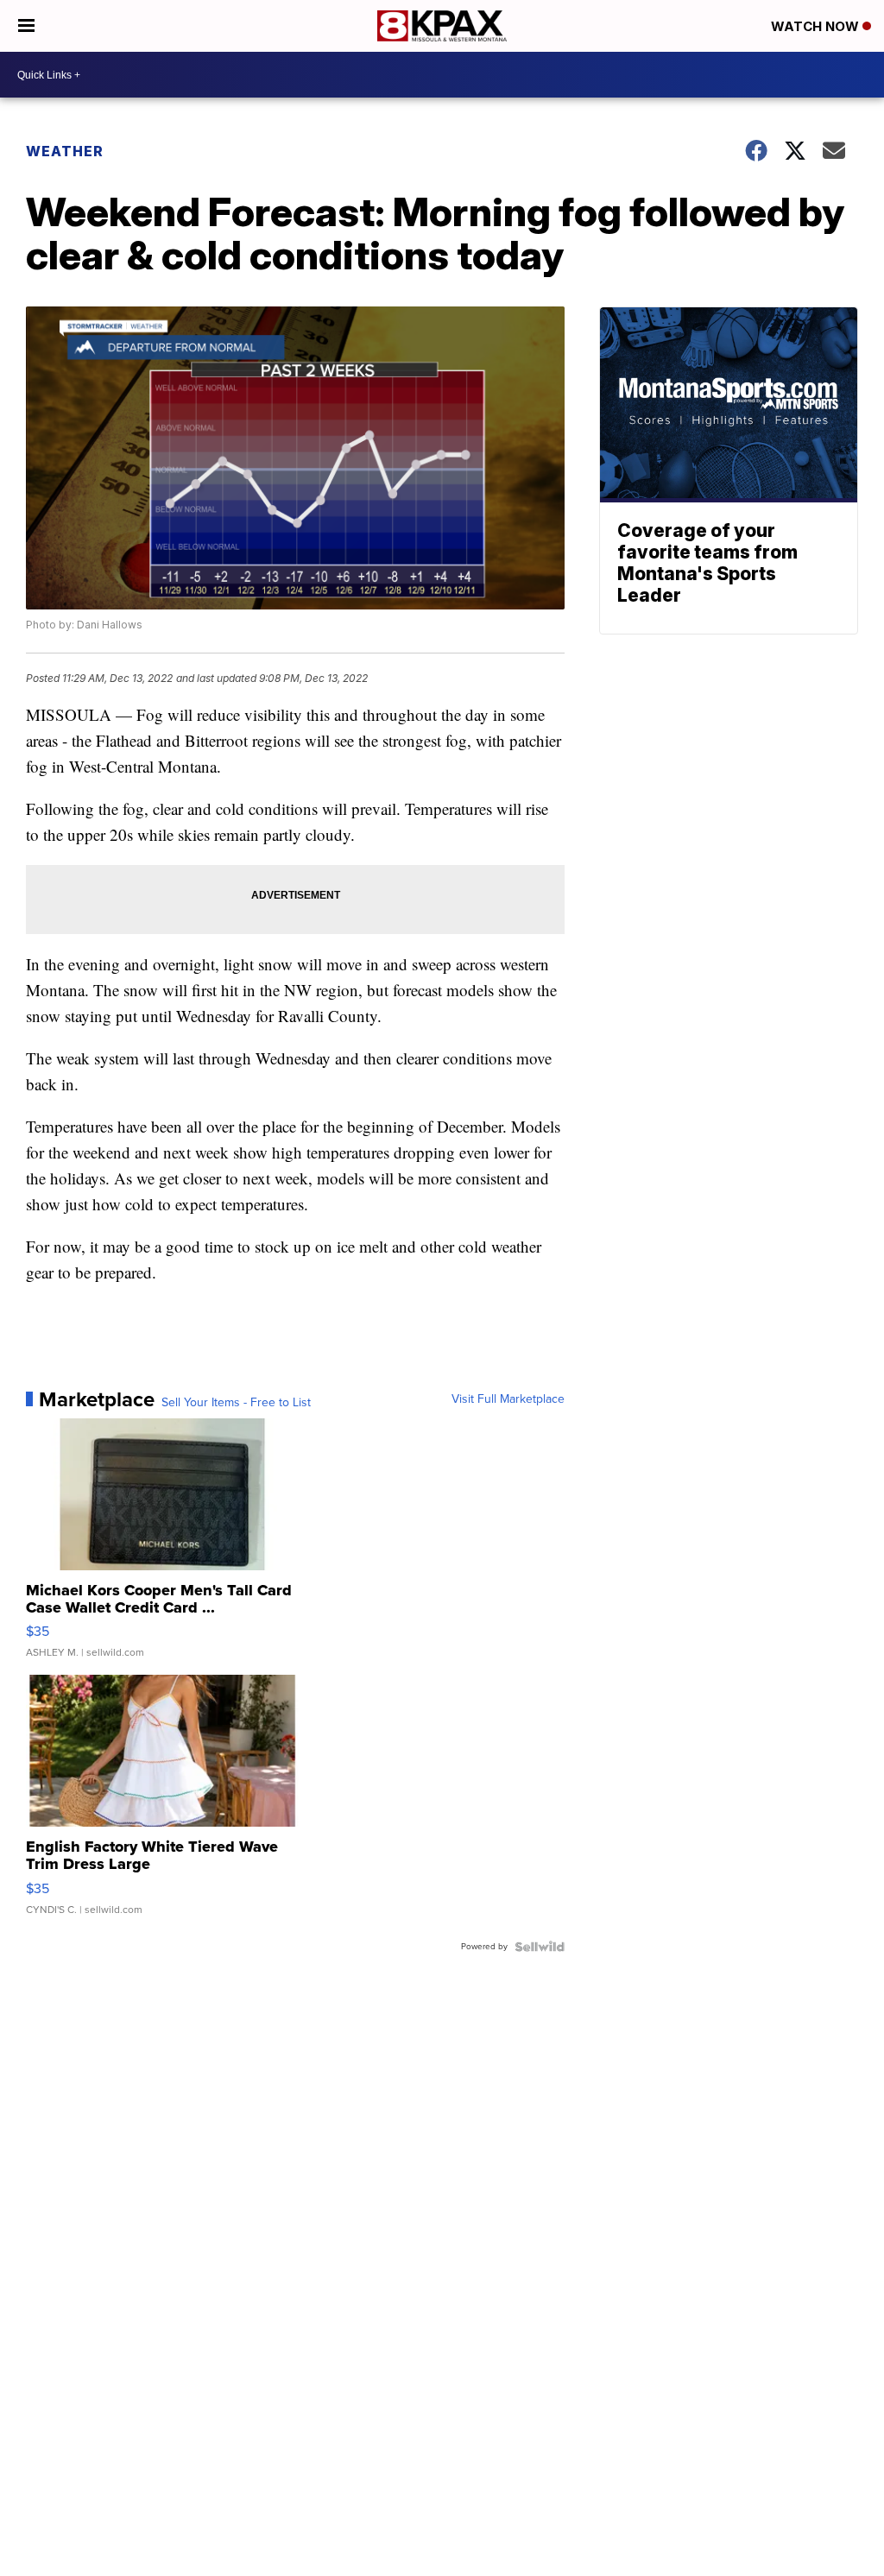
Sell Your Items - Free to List (236, 1403)
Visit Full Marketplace (508, 1399)
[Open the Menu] (26, 26)
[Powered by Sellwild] (540, 1947)
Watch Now (817, 26)
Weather (65, 151)
